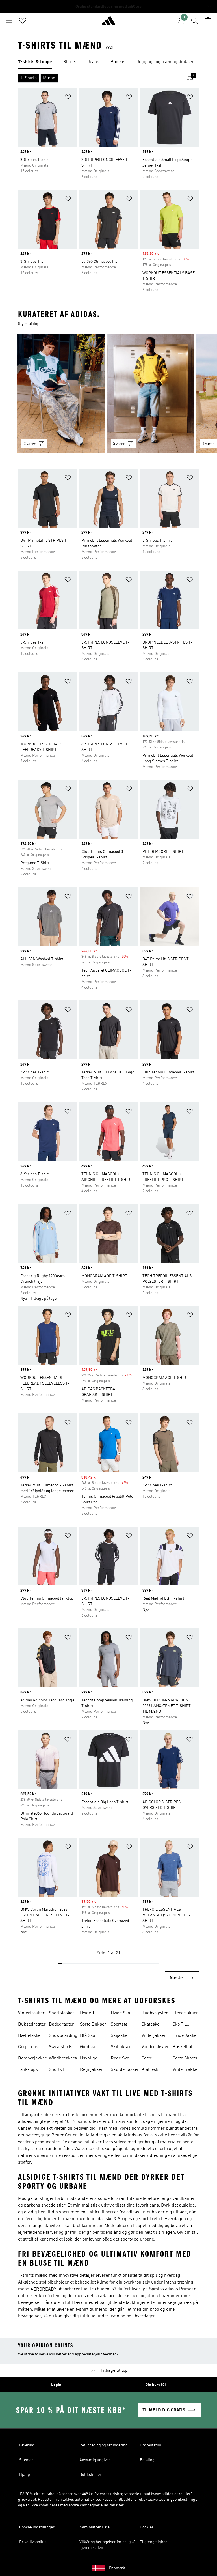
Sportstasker (62, 2013)
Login (56, 2385)
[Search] (194, 21)
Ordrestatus (150, 2445)
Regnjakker (91, 2070)
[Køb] (108, 23)
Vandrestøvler (155, 2047)
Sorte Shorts (185, 2058)
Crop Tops (28, 2047)
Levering (27, 2445)
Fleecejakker (185, 2013)
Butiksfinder (90, 2475)
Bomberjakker (32, 2058)
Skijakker (120, 2036)
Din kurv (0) (156, 2385)
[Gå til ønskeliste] (23, 21)
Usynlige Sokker (89, 2059)
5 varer (119, 444)
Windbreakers (63, 2058)
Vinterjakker (154, 2036)
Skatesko (150, 2024)
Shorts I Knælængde (61, 2070)
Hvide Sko (120, 2013)
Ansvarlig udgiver (95, 2460)
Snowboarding (63, 2036)
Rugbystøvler (155, 2013)
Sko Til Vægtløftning (185, 2025)
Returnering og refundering (104, 2445)
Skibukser (121, 2047)
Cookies (147, 2527)
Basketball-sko (184, 2048)
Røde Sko (120, 2058)
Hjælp (25, 2475)
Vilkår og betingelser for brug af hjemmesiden (107, 2545)
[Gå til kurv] (208, 21)
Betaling (147, 2460)
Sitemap (26, 2460)
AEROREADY (43, 2289)
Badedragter (61, 2024)
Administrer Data (95, 2527)
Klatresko (151, 2070)
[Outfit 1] (61, 393)
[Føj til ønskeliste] (68, 98)
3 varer (30, 444)
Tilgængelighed (154, 2542)
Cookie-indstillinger (37, 2527)
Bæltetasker (30, 2036)
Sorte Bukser (93, 2024)
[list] (108, 62)
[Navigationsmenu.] (9, 21)
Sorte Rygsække (152, 2059)
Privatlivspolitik (33, 2542)
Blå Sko (87, 2036)
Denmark (117, 2568)
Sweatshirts (61, 2047)
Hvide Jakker (185, 2036)
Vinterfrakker (31, 2013)
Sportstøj (120, 2024)
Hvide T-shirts (88, 2014)
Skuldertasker (125, 2070)
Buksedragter (32, 2024)
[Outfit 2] (150, 393)
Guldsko (88, 2047)
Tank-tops (28, 2070)
